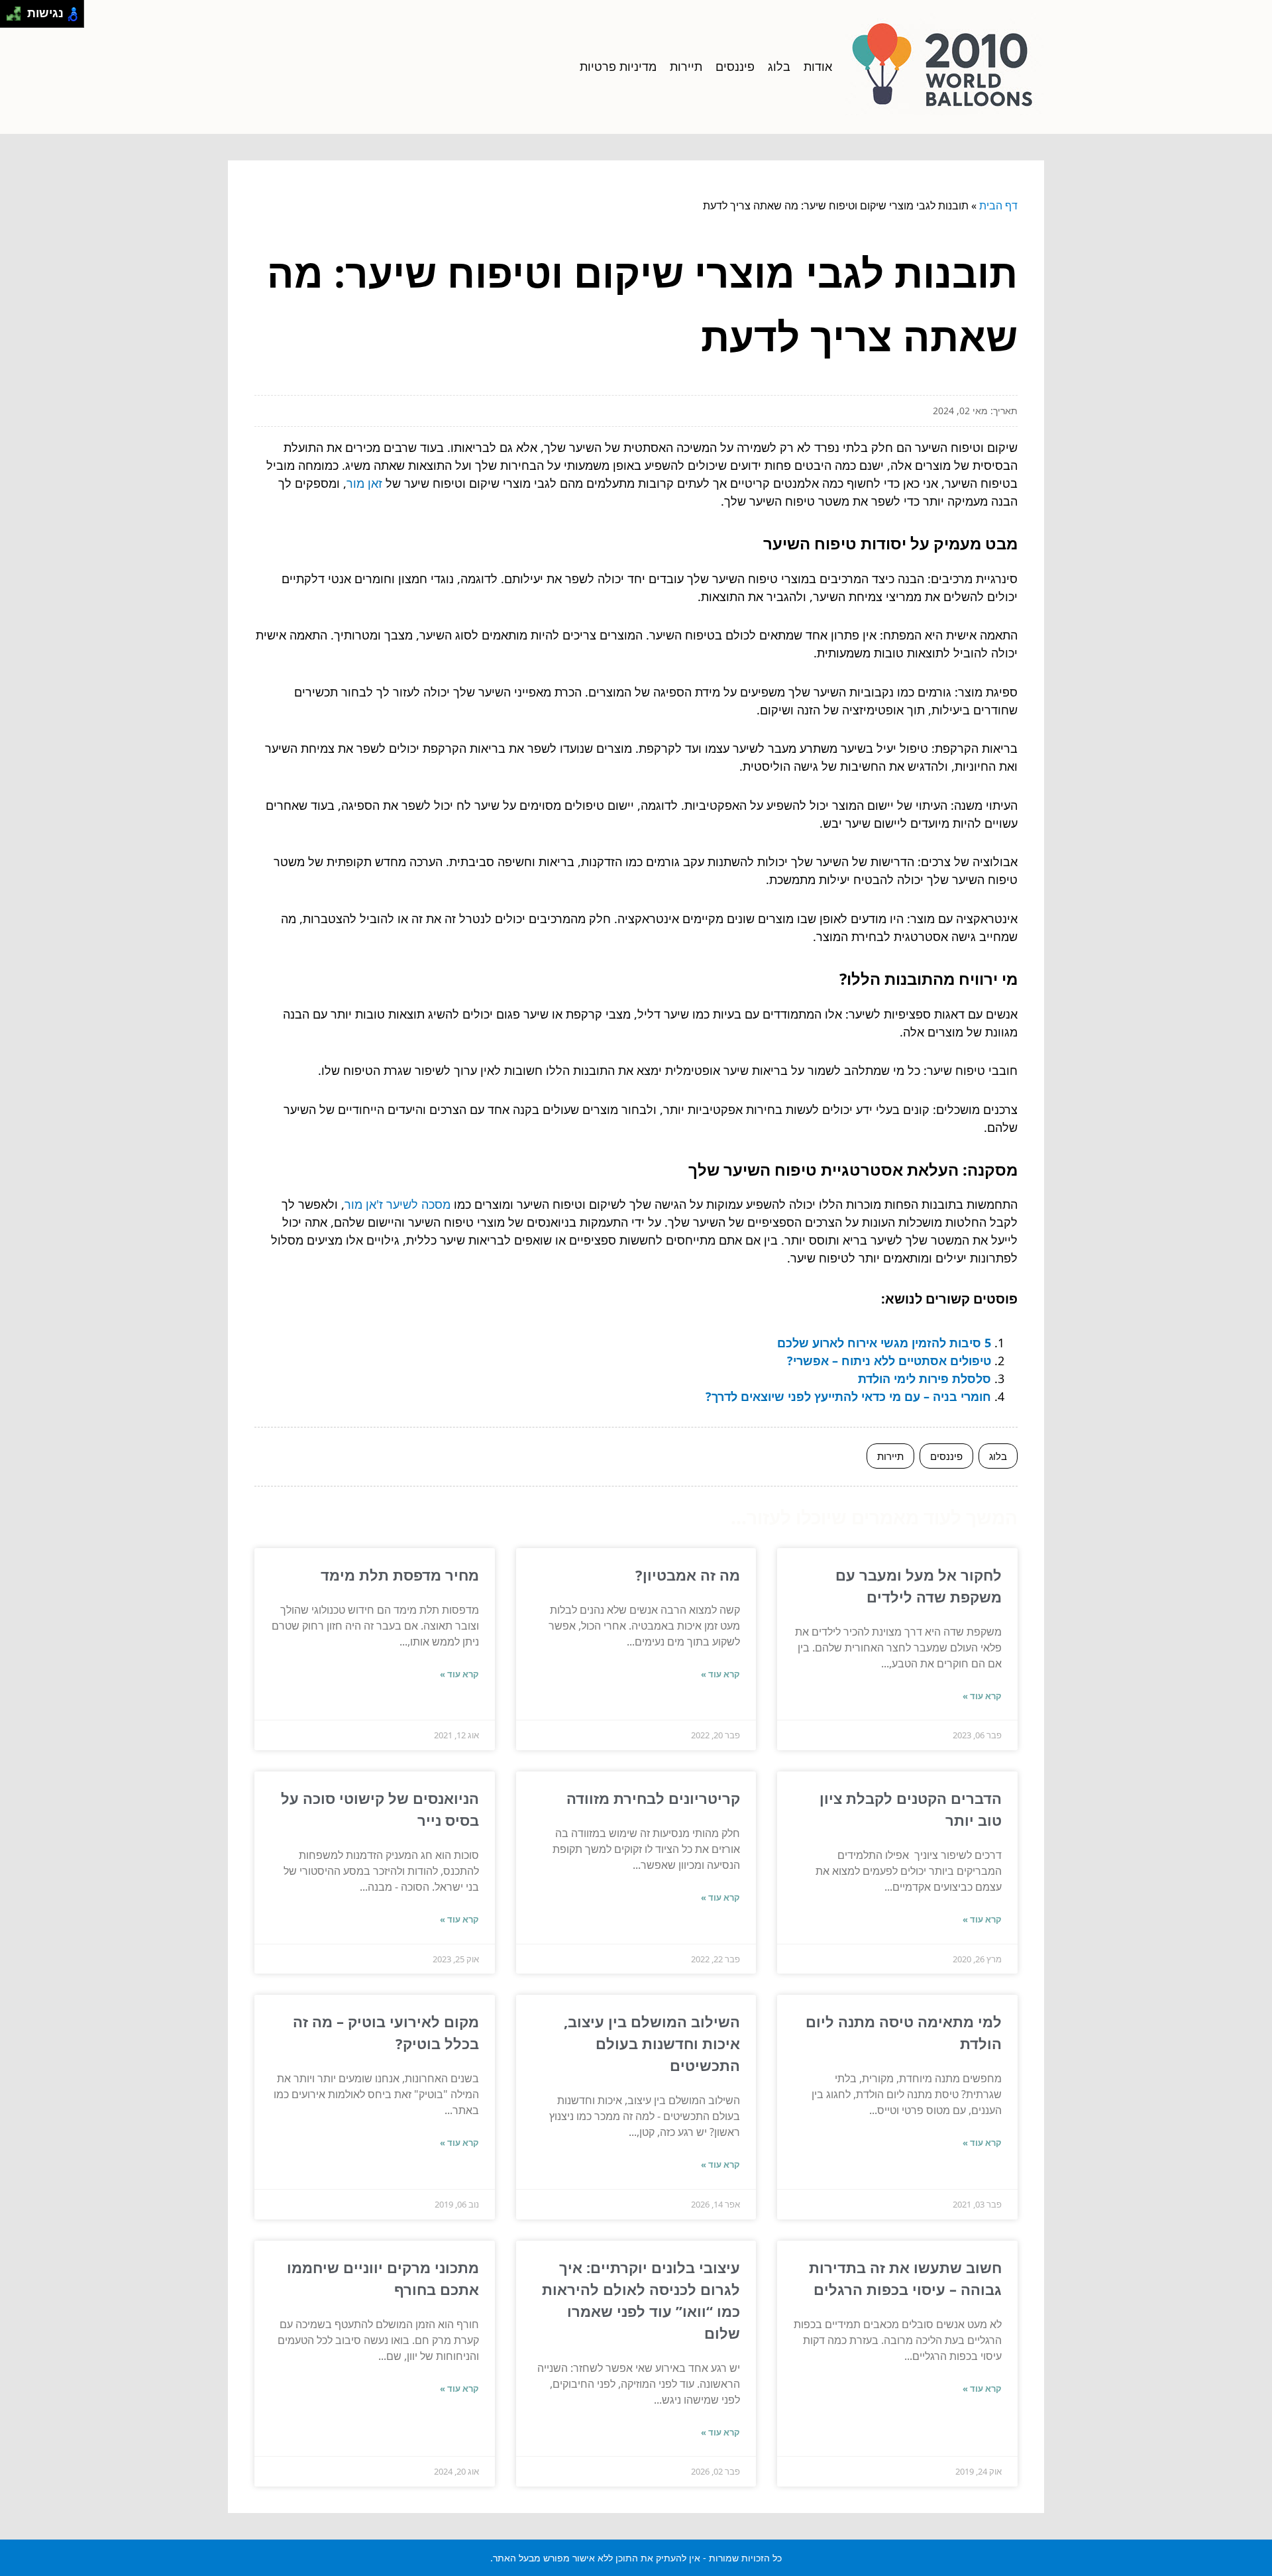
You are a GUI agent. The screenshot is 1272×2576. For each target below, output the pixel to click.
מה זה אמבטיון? (688, 1575)
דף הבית (998, 205)
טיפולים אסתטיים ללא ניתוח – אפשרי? (889, 1361)
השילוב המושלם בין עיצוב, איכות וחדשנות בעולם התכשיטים (652, 2043)
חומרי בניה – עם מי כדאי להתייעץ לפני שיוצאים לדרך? (848, 1396)
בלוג (779, 66)
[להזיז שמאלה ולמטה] (10, 18)
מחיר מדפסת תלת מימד (400, 1575)
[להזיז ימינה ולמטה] (18, 18)
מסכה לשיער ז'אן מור (397, 1204)
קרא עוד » (982, 1696)
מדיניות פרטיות (618, 66)
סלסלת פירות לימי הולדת (925, 1378)
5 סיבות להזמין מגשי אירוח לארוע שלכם (884, 1343)
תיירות (686, 66)
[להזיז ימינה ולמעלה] (18, 10)
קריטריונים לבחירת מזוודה (653, 1798)
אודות (818, 66)
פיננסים (735, 66)
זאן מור (364, 483)
